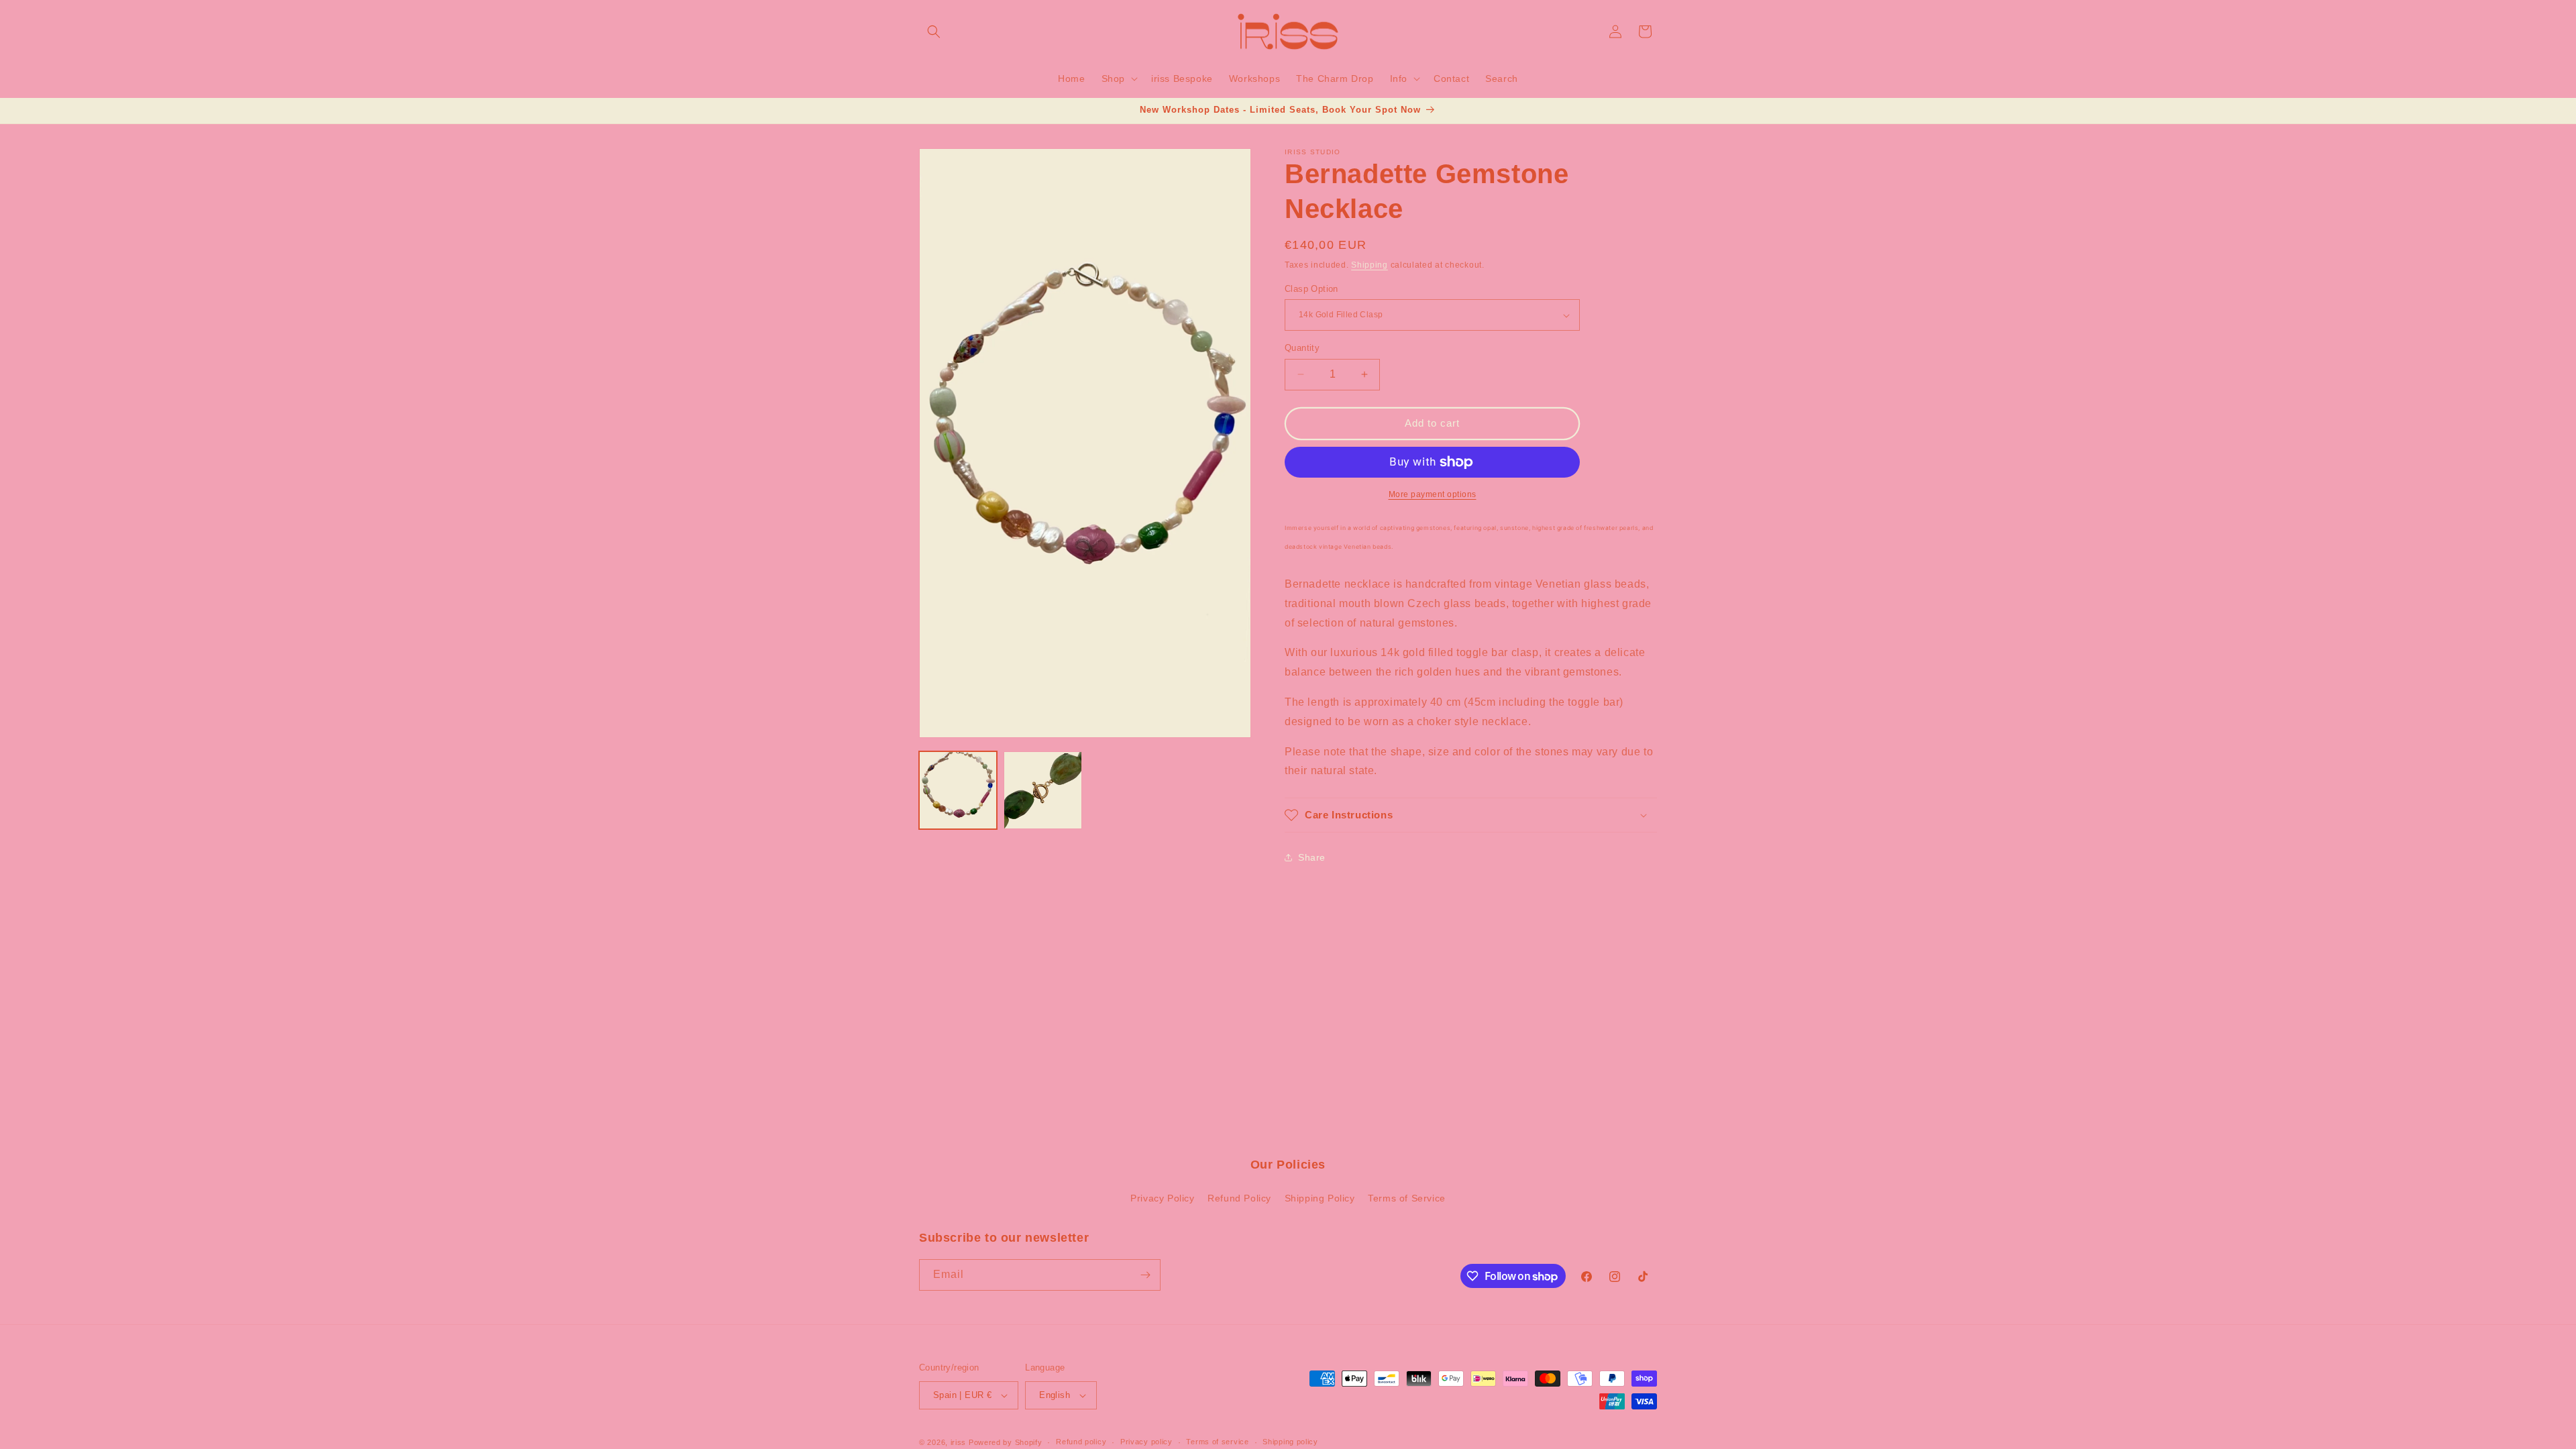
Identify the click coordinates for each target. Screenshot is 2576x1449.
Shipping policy (1290, 1442)
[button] (934, 32)
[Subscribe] (1145, 1275)
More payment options (1433, 494)
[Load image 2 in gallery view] (1042, 790)
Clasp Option (1311, 289)
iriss (959, 1442)
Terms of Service (1407, 1198)
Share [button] (1312, 857)
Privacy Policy (1162, 1198)
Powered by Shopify (1006, 1442)
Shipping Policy (1320, 1198)
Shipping (1370, 265)
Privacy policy (1146, 1442)
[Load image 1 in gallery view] (958, 790)
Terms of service (1217, 1442)
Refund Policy (1239, 1198)
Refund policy (1081, 1442)
